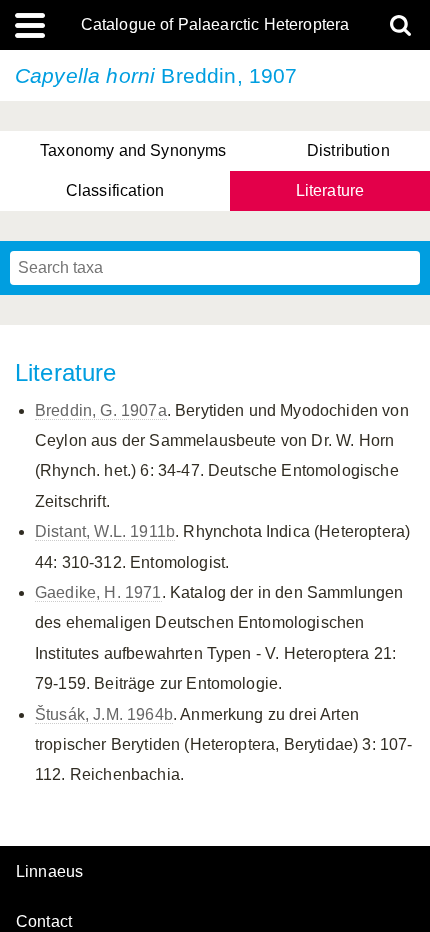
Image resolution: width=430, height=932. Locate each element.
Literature (330, 190)
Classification (115, 190)
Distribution (348, 150)
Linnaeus (49, 872)
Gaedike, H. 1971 (98, 592)
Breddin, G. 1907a (101, 410)
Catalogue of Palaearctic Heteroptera (215, 25)
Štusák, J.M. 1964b (104, 714)
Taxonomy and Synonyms (133, 150)
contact (44, 921)
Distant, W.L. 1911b (105, 531)
